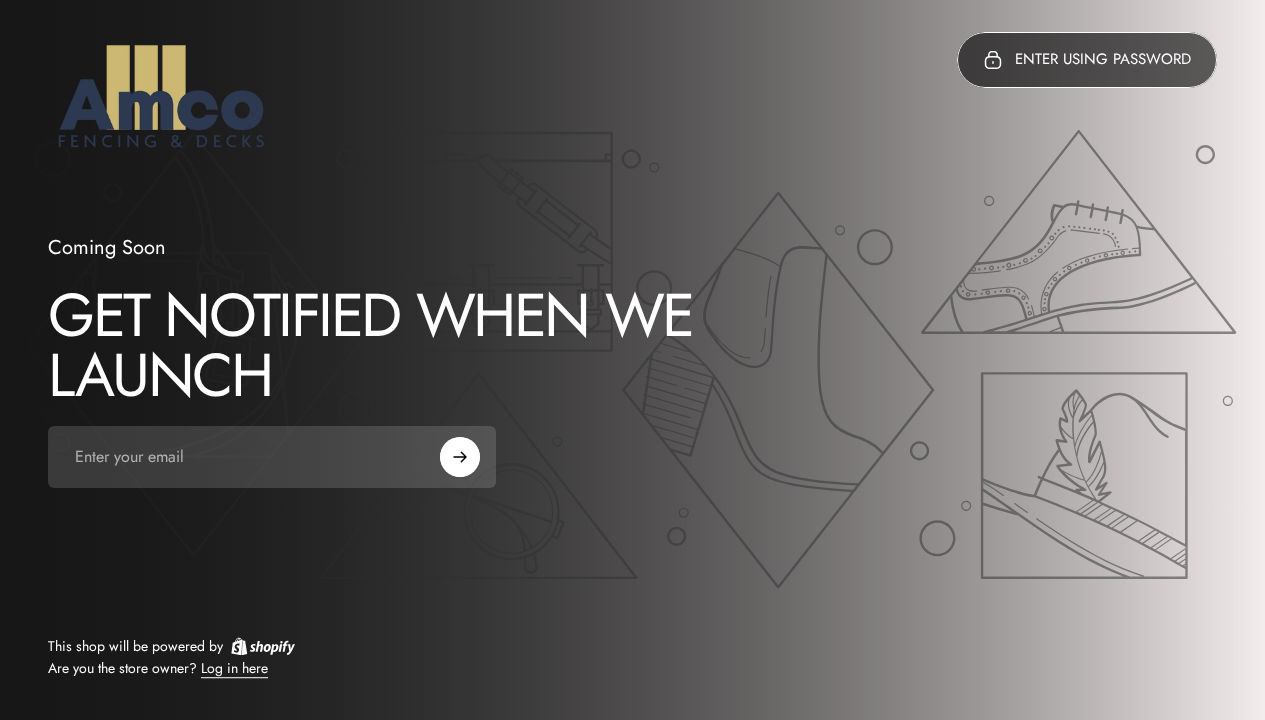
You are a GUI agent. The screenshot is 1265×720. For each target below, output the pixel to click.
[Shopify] (263, 646)
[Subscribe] (460, 457)
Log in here (234, 669)
